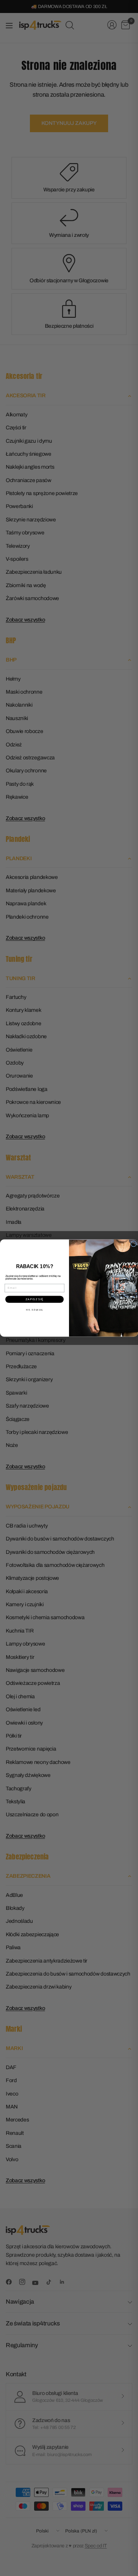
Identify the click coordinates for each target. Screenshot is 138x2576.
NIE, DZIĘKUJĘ (34, 1310)
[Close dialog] (134, 1244)
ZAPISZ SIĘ (34, 1299)
